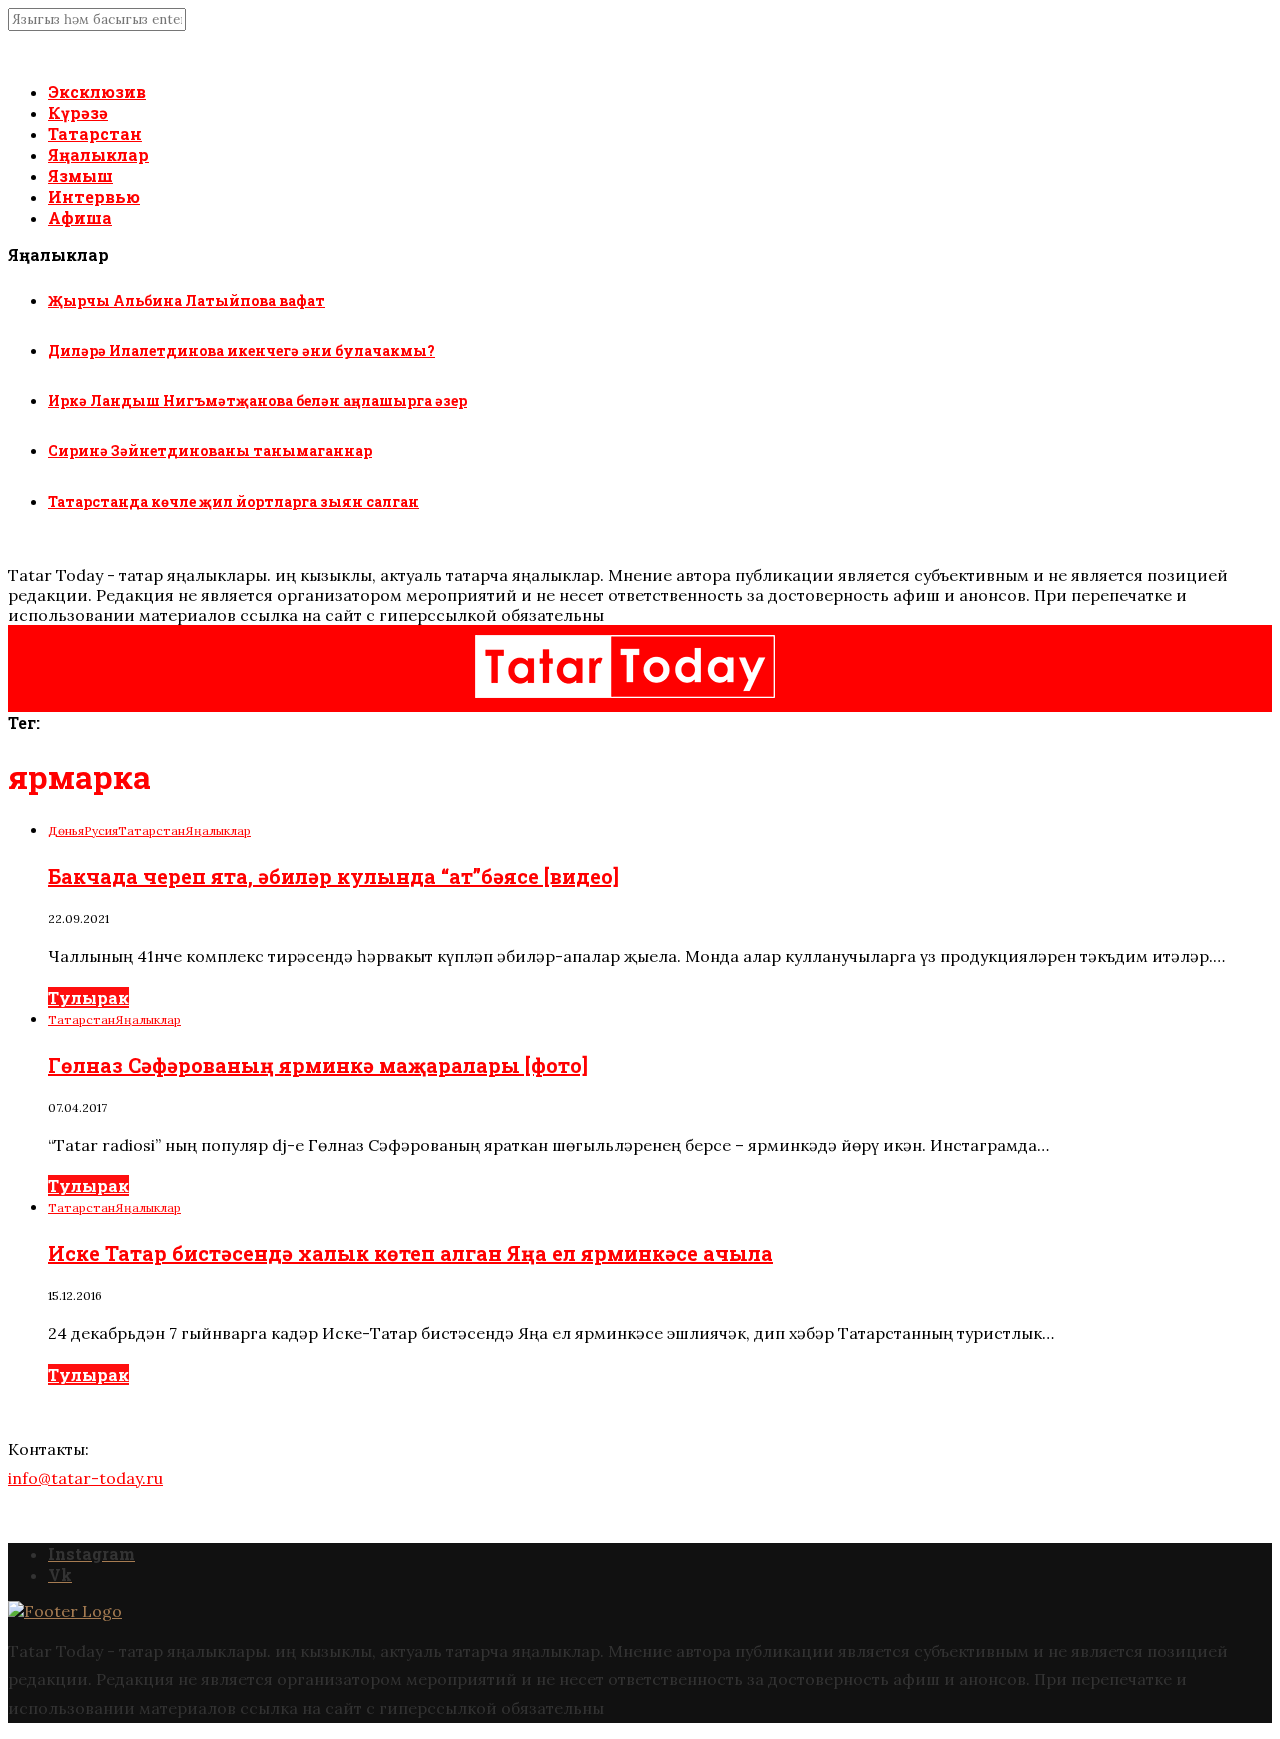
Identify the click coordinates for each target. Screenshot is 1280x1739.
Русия (101, 830)
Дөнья (66, 830)
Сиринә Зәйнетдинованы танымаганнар (210, 450)
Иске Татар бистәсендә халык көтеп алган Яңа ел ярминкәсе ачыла (410, 1253)
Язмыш (80, 175)
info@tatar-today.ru (85, 1478)
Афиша (80, 217)
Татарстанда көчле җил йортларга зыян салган (233, 501)
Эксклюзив (97, 91)
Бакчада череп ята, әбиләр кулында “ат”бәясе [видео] (333, 876)
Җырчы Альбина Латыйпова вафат (186, 300)
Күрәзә (78, 112)
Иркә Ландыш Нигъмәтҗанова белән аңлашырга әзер (257, 400)
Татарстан (95, 133)
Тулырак (88, 997)
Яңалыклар (98, 154)
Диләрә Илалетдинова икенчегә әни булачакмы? (241, 350)
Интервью (94, 196)
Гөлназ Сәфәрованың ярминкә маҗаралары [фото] (318, 1065)
